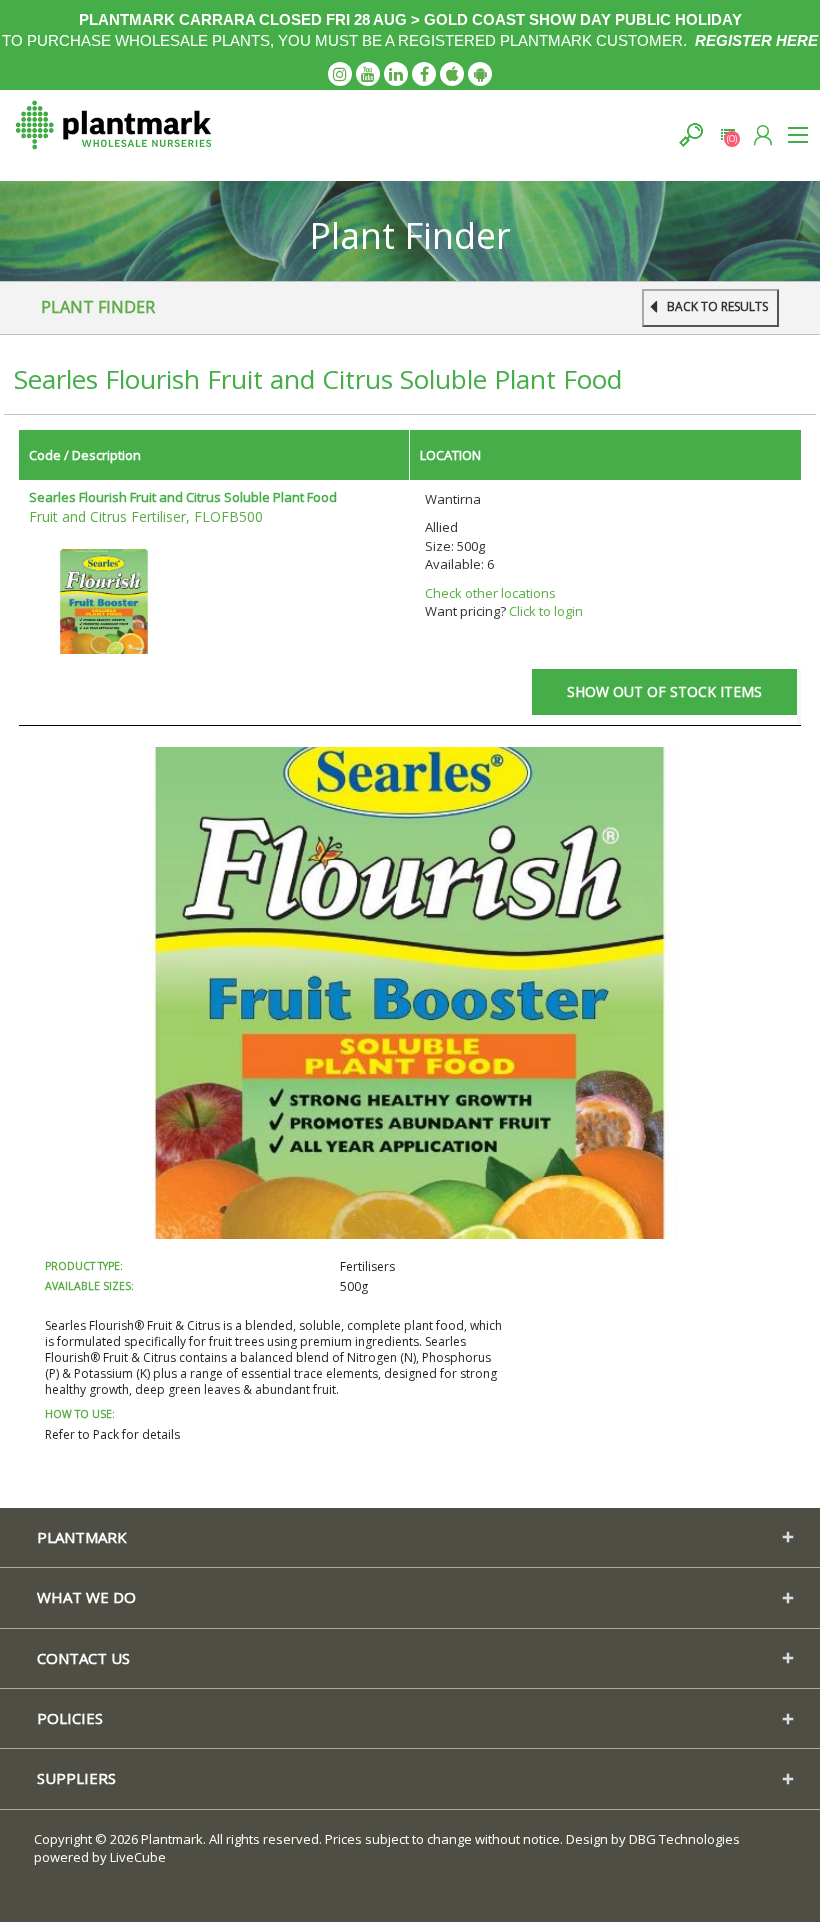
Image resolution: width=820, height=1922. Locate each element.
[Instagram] (340, 74)
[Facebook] (424, 74)
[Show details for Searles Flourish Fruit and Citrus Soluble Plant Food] (104, 600)
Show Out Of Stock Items (664, 691)
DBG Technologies (684, 1839)
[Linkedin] (396, 74)
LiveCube (138, 1857)
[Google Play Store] (480, 74)
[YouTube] (368, 74)
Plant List (727, 134)
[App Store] (452, 74)
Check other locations (490, 593)
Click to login (546, 611)
